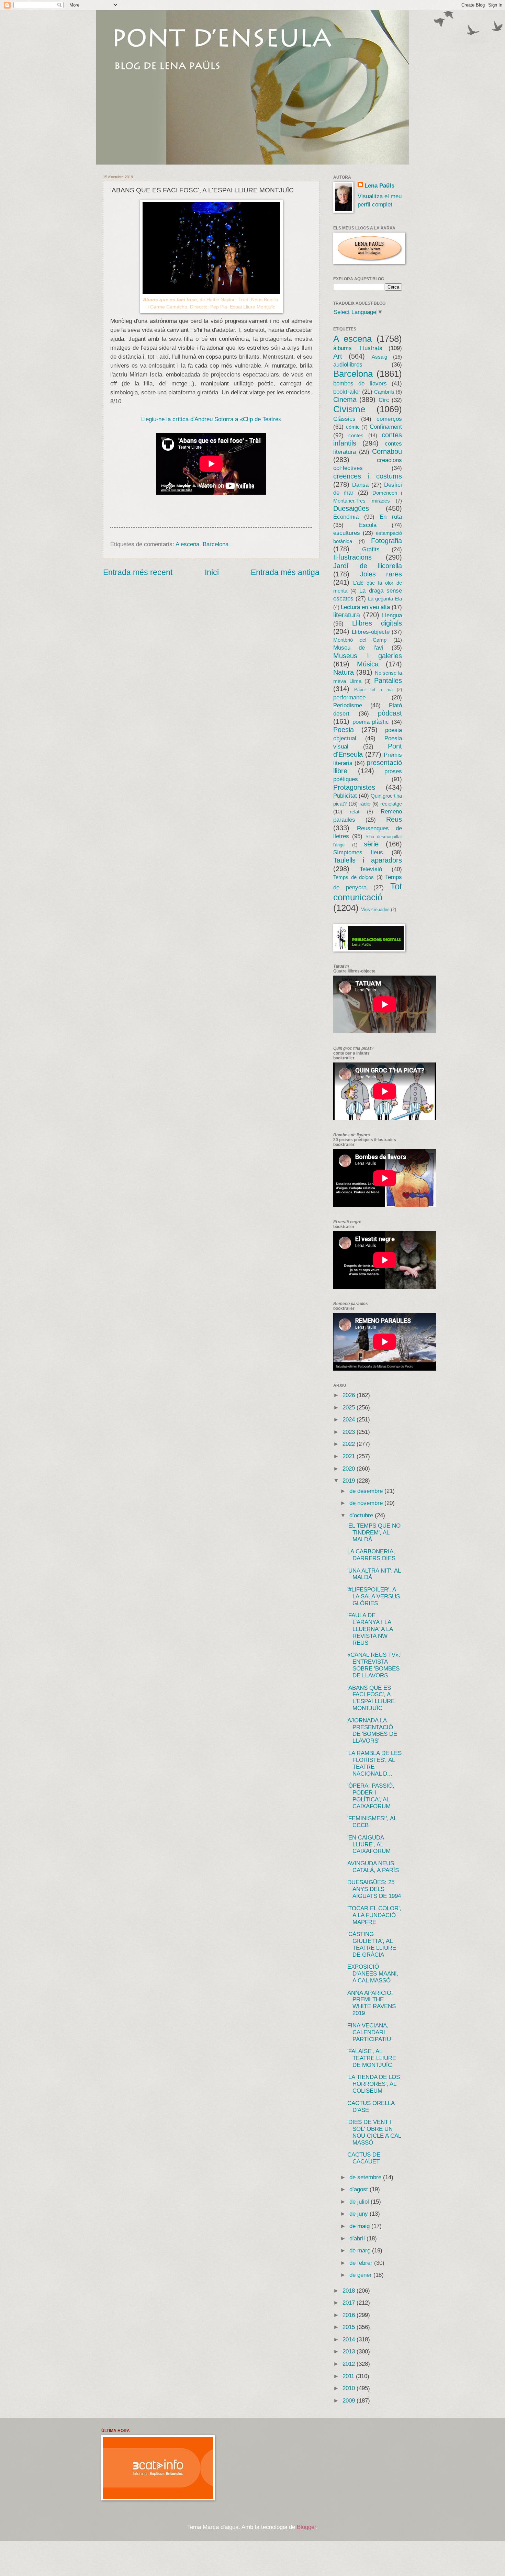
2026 (350, 1395)
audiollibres (348, 365)
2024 (350, 1420)
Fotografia (386, 541)
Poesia (344, 730)
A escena (187, 544)
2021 (350, 1456)
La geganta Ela (385, 599)
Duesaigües (351, 508)
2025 (350, 1408)
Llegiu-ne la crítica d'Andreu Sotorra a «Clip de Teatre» (211, 419)
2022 (350, 1444)
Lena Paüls (379, 186)
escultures (347, 533)
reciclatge (391, 804)
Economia (346, 517)
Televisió (371, 869)
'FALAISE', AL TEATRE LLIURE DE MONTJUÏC (372, 2058)
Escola (368, 525)
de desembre (367, 1491)
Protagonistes (354, 787)
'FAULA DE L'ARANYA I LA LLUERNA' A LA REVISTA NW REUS (370, 1629)
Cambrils (384, 392)
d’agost (360, 2189)
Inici (212, 572)
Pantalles (388, 680)
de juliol (360, 2202)
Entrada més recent (138, 572)
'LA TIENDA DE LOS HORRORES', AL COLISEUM (374, 2084)
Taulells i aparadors (368, 860)
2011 (349, 2376)
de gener (361, 2275)
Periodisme (348, 705)
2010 (350, 2388)
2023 (350, 1432)
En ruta (391, 517)
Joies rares (381, 574)
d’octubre (362, 1515)
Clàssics (344, 419)
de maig (360, 2226)
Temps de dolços (353, 877)
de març (361, 2251)
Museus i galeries (368, 656)
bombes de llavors (360, 384)
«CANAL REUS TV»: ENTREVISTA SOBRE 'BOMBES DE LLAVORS (374, 1665)
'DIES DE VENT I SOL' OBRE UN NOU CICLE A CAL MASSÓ (374, 2132)
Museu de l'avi (358, 648)
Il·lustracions (352, 557)
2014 (350, 2339)
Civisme (349, 409)
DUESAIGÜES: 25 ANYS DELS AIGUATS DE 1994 (374, 1889)
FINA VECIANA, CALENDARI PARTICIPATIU (369, 2032)
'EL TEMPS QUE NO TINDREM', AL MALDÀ (374, 1533)
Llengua (392, 615)
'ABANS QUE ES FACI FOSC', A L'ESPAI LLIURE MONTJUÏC (371, 1698)
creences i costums (368, 476)
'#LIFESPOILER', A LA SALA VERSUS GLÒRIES (374, 1596)
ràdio (365, 804)
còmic (353, 427)
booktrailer (347, 392)
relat (355, 812)
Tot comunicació (368, 892)
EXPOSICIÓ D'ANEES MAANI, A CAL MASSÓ (373, 1974)
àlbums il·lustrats (358, 348)
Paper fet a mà (373, 690)
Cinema (345, 400)
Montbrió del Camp (360, 640)
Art (338, 356)
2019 (350, 1481)
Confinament (386, 427)
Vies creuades (375, 909)
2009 (350, 2401)
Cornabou (387, 451)
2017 (350, 2303)
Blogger (306, 2527)
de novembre (367, 1503)
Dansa (360, 485)
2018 (350, 2291)
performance (349, 698)
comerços (389, 419)
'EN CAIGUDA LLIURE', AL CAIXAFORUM (369, 1844)
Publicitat (345, 796)
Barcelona (216, 544)
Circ (384, 400)
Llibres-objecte (371, 632)
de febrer (362, 2263)
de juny (360, 2214)
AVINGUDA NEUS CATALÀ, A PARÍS (373, 1867)
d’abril (358, 2238)
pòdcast (390, 713)
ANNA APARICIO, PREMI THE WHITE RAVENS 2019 (372, 2003)
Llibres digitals (377, 623)
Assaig (379, 357)
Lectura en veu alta (365, 607)
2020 (350, 1469)
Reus (394, 819)
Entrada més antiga (285, 572)
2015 (350, 2327)
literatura (347, 615)
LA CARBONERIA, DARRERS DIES (371, 1555)
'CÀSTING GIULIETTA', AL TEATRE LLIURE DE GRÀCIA (372, 1944)
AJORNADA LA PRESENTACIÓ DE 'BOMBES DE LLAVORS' (372, 1731)
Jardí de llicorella (368, 566)
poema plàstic (371, 722)
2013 (350, 2352)
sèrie (371, 844)
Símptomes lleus (358, 852)
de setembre (366, 2177)
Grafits (371, 549)
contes (356, 436)
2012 (350, 2364)
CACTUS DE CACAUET (364, 2158)
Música (368, 664)
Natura (344, 672)
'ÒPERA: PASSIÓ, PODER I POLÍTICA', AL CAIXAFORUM (371, 1796)
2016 (350, 2315)
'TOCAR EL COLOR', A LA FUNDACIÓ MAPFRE (374, 1915)
